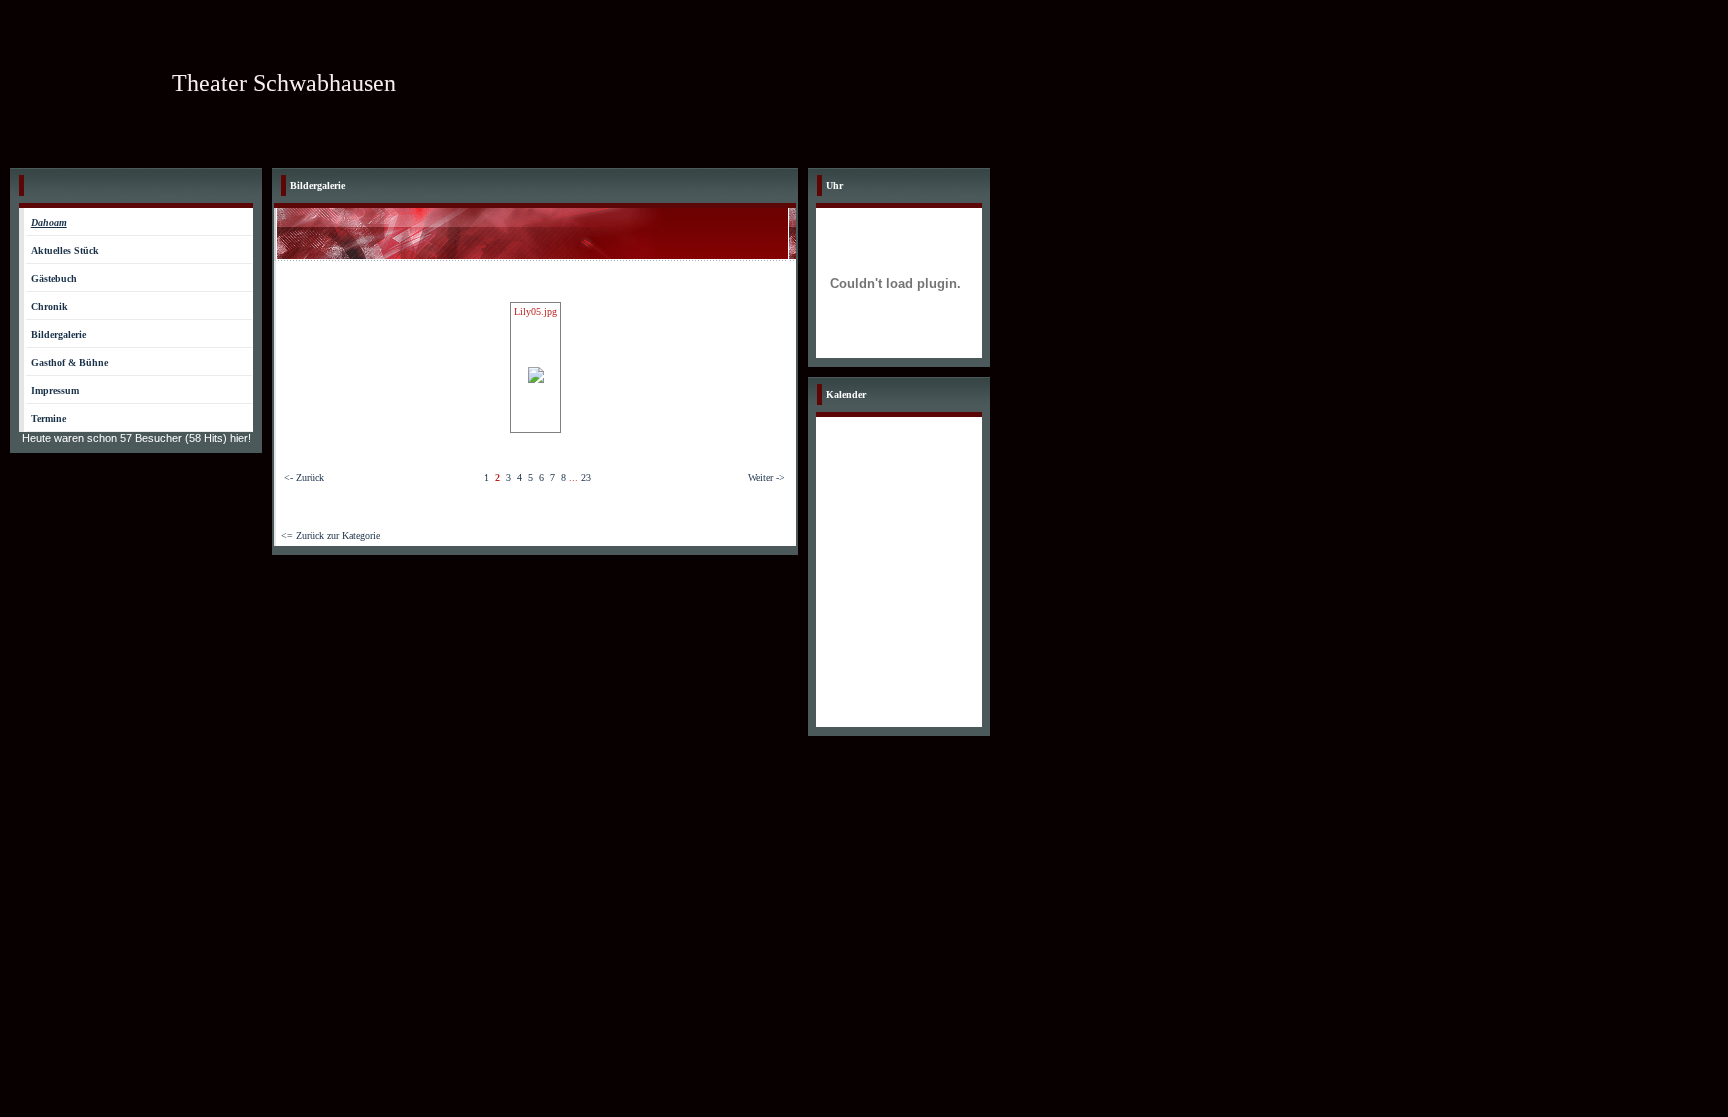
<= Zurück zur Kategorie (330, 535)
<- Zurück (304, 477)
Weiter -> (766, 477)
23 (586, 477)
